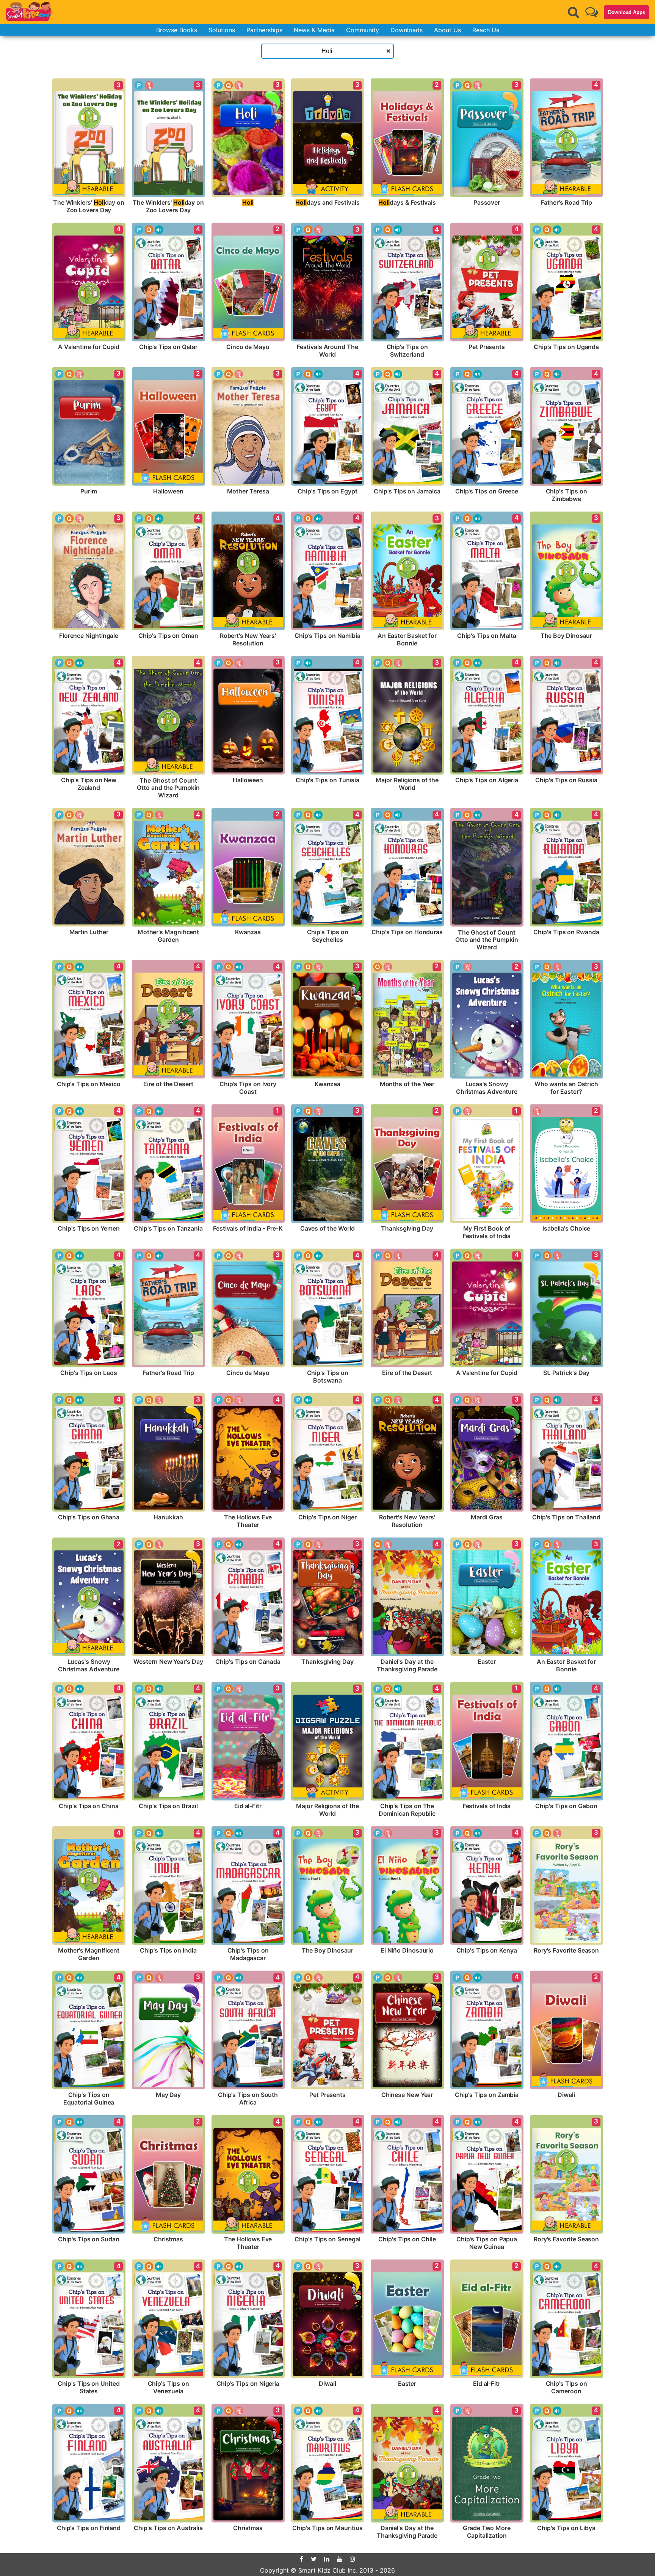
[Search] (574, 12)
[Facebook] (302, 2559)
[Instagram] (353, 2559)
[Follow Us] (592, 12)
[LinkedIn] (327, 2559)
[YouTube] (340, 2559)
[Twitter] (314, 2559)
